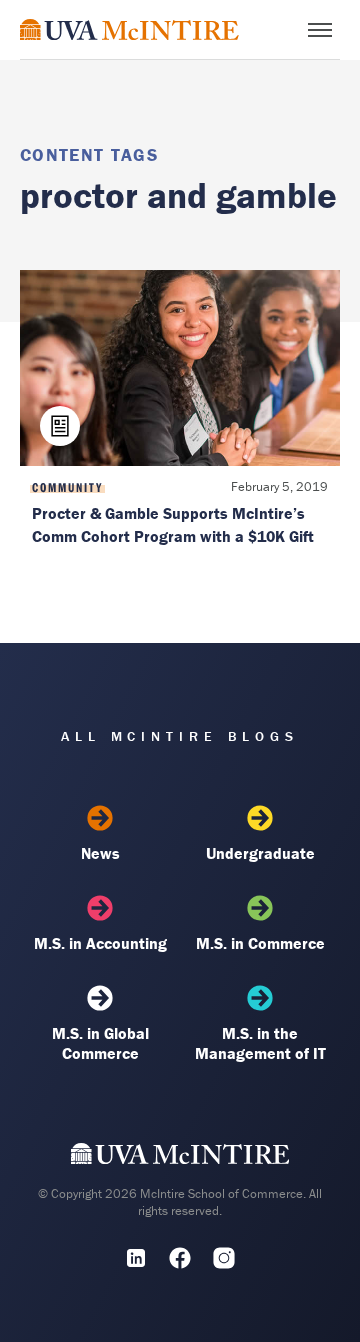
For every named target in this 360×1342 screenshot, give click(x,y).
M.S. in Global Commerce (100, 1043)
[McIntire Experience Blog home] (129, 29)
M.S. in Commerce (260, 943)
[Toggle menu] (320, 30)
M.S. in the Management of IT (260, 1043)
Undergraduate (260, 853)
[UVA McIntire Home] (180, 1158)
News (100, 853)
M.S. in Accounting (100, 943)
